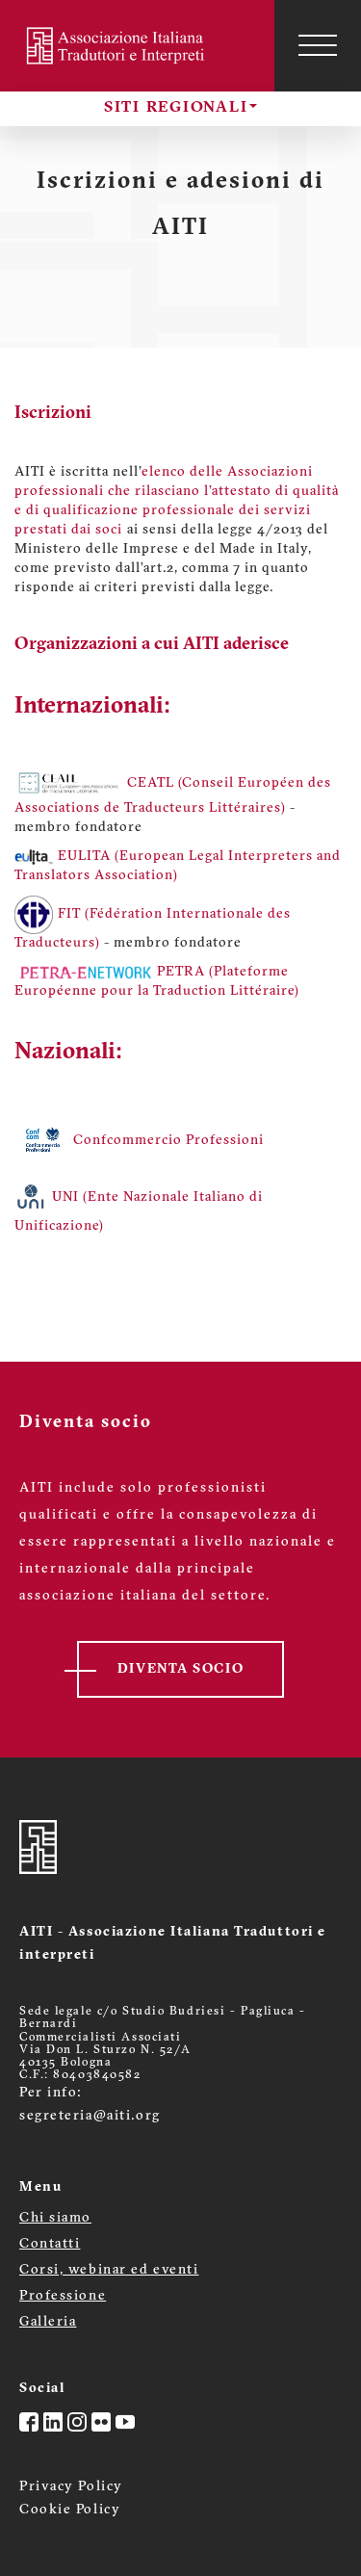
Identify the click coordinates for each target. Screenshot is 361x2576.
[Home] (118, 46)
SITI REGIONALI (176, 108)
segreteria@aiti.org (90, 2116)
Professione (63, 2296)
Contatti (50, 2244)
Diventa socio (180, 1669)
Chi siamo (55, 2218)
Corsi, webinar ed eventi (109, 2270)
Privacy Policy (71, 2487)
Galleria (48, 2322)
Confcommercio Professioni (168, 1141)
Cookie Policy (70, 2510)
